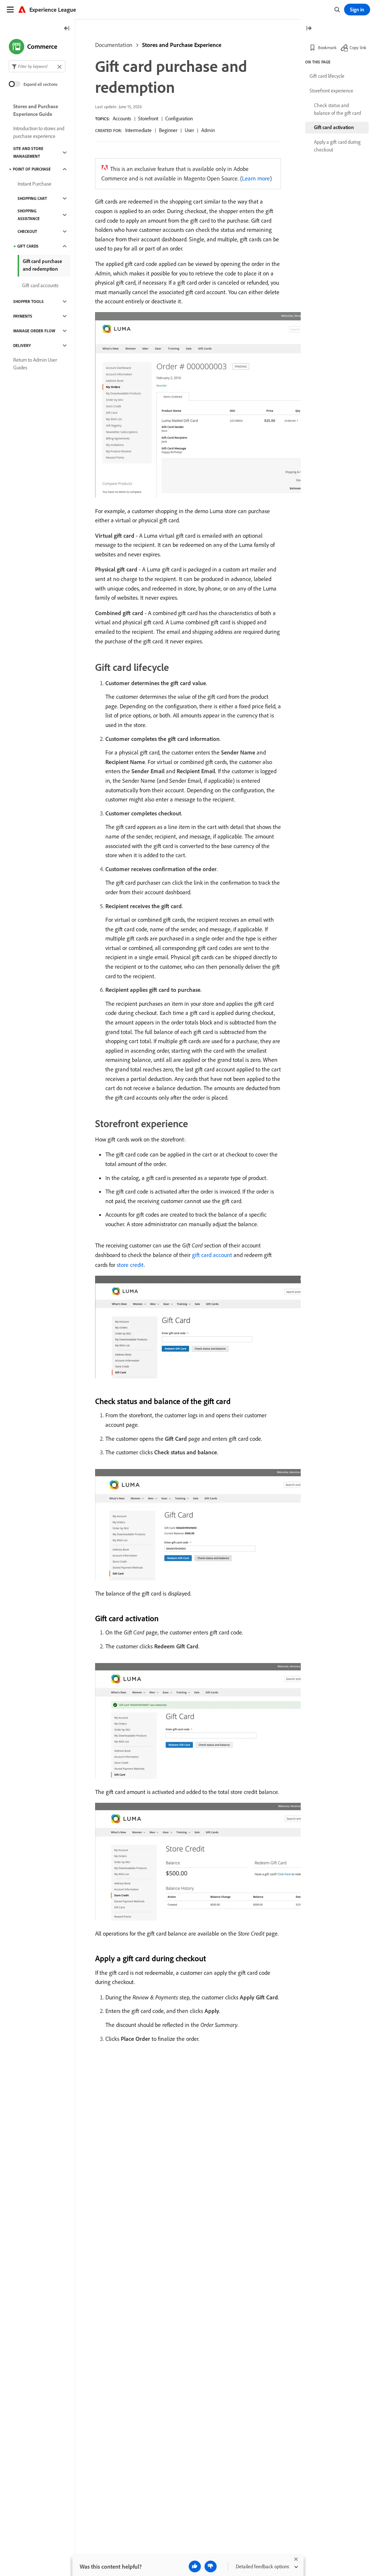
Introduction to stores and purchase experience (39, 132)
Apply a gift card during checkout (337, 146)
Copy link (358, 47)
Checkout (27, 231)
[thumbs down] (211, 2566)
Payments (23, 316)
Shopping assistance (29, 215)
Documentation (114, 45)
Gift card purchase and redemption (42, 265)
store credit (130, 1265)
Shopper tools (28, 302)
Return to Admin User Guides (35, 364)
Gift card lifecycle (327, 76)
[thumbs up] (195, 2566)
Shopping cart (32, 198)
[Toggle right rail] (309, 29)
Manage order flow (34, 331)
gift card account (212, 1255)
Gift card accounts (40, 285)
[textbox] (37, 66)
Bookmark (327, 47)
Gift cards (28, 246)
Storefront (148, 118)
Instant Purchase (35, 184)
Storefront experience (331, 91)
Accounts (122, 118)
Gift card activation (334, 127)
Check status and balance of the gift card (337, 109)
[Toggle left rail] (67, 29)
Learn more (256, 178)
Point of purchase (32, 169)
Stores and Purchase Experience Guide (36, 110)
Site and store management (28, 152)
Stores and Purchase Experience (182, 45)
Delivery (22, 346)
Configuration (179, 118)
